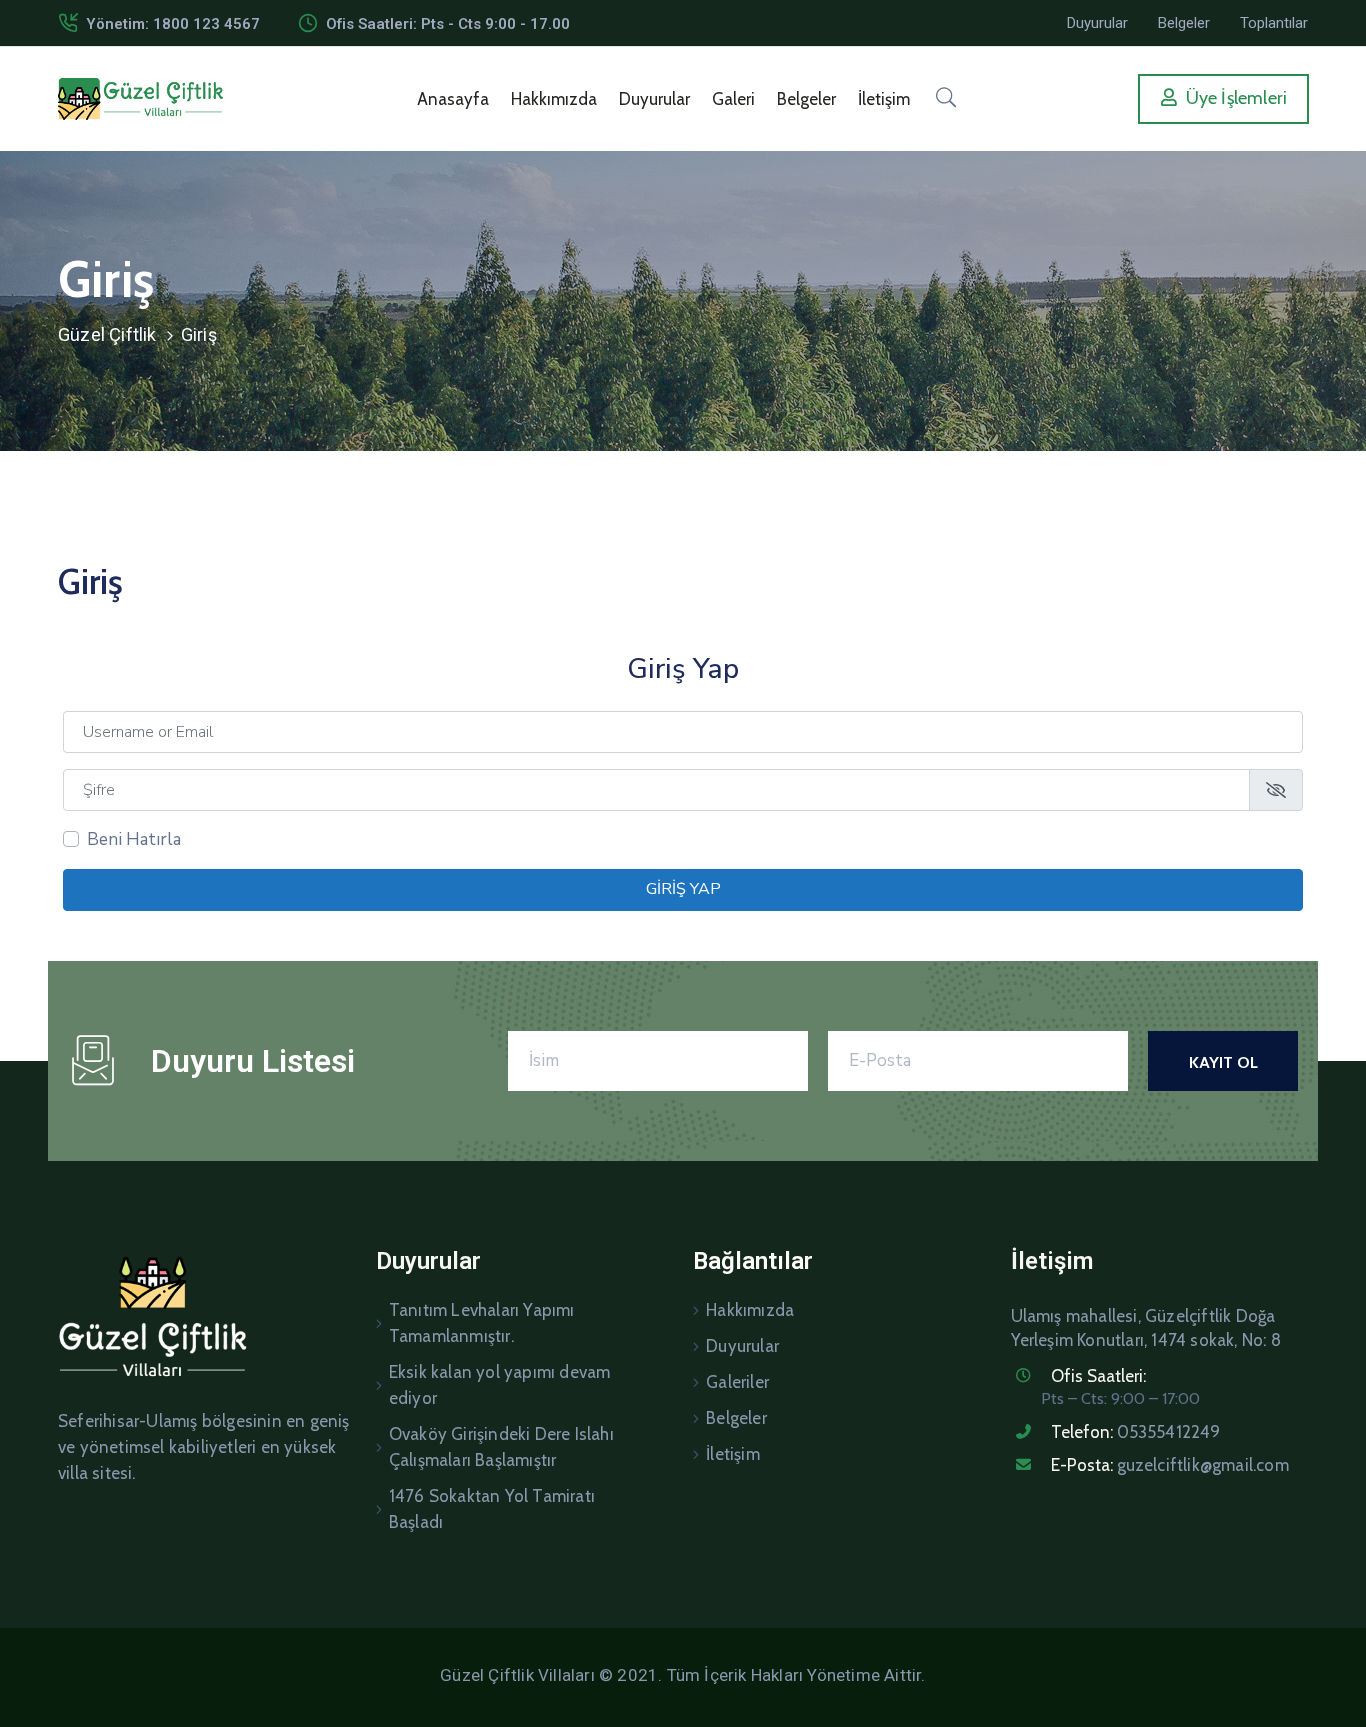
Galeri (733, 99)
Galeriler (737, 1382)
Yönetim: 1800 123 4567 (173, 24)
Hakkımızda (554, 99)
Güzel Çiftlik (107, 334)
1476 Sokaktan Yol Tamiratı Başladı (492, 1509)
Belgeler (806, 99)
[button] (1097, 23)
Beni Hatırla (134, 839)
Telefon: (1136, 1432)
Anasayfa (453, 99)
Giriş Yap (683, 889)
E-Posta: (1170, 1465)
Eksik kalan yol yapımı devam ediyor (500, 1385)
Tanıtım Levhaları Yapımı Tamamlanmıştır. (482, 1323)
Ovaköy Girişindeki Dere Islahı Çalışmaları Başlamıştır (501, 1447)
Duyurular (654, 99)
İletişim (884, 99)
